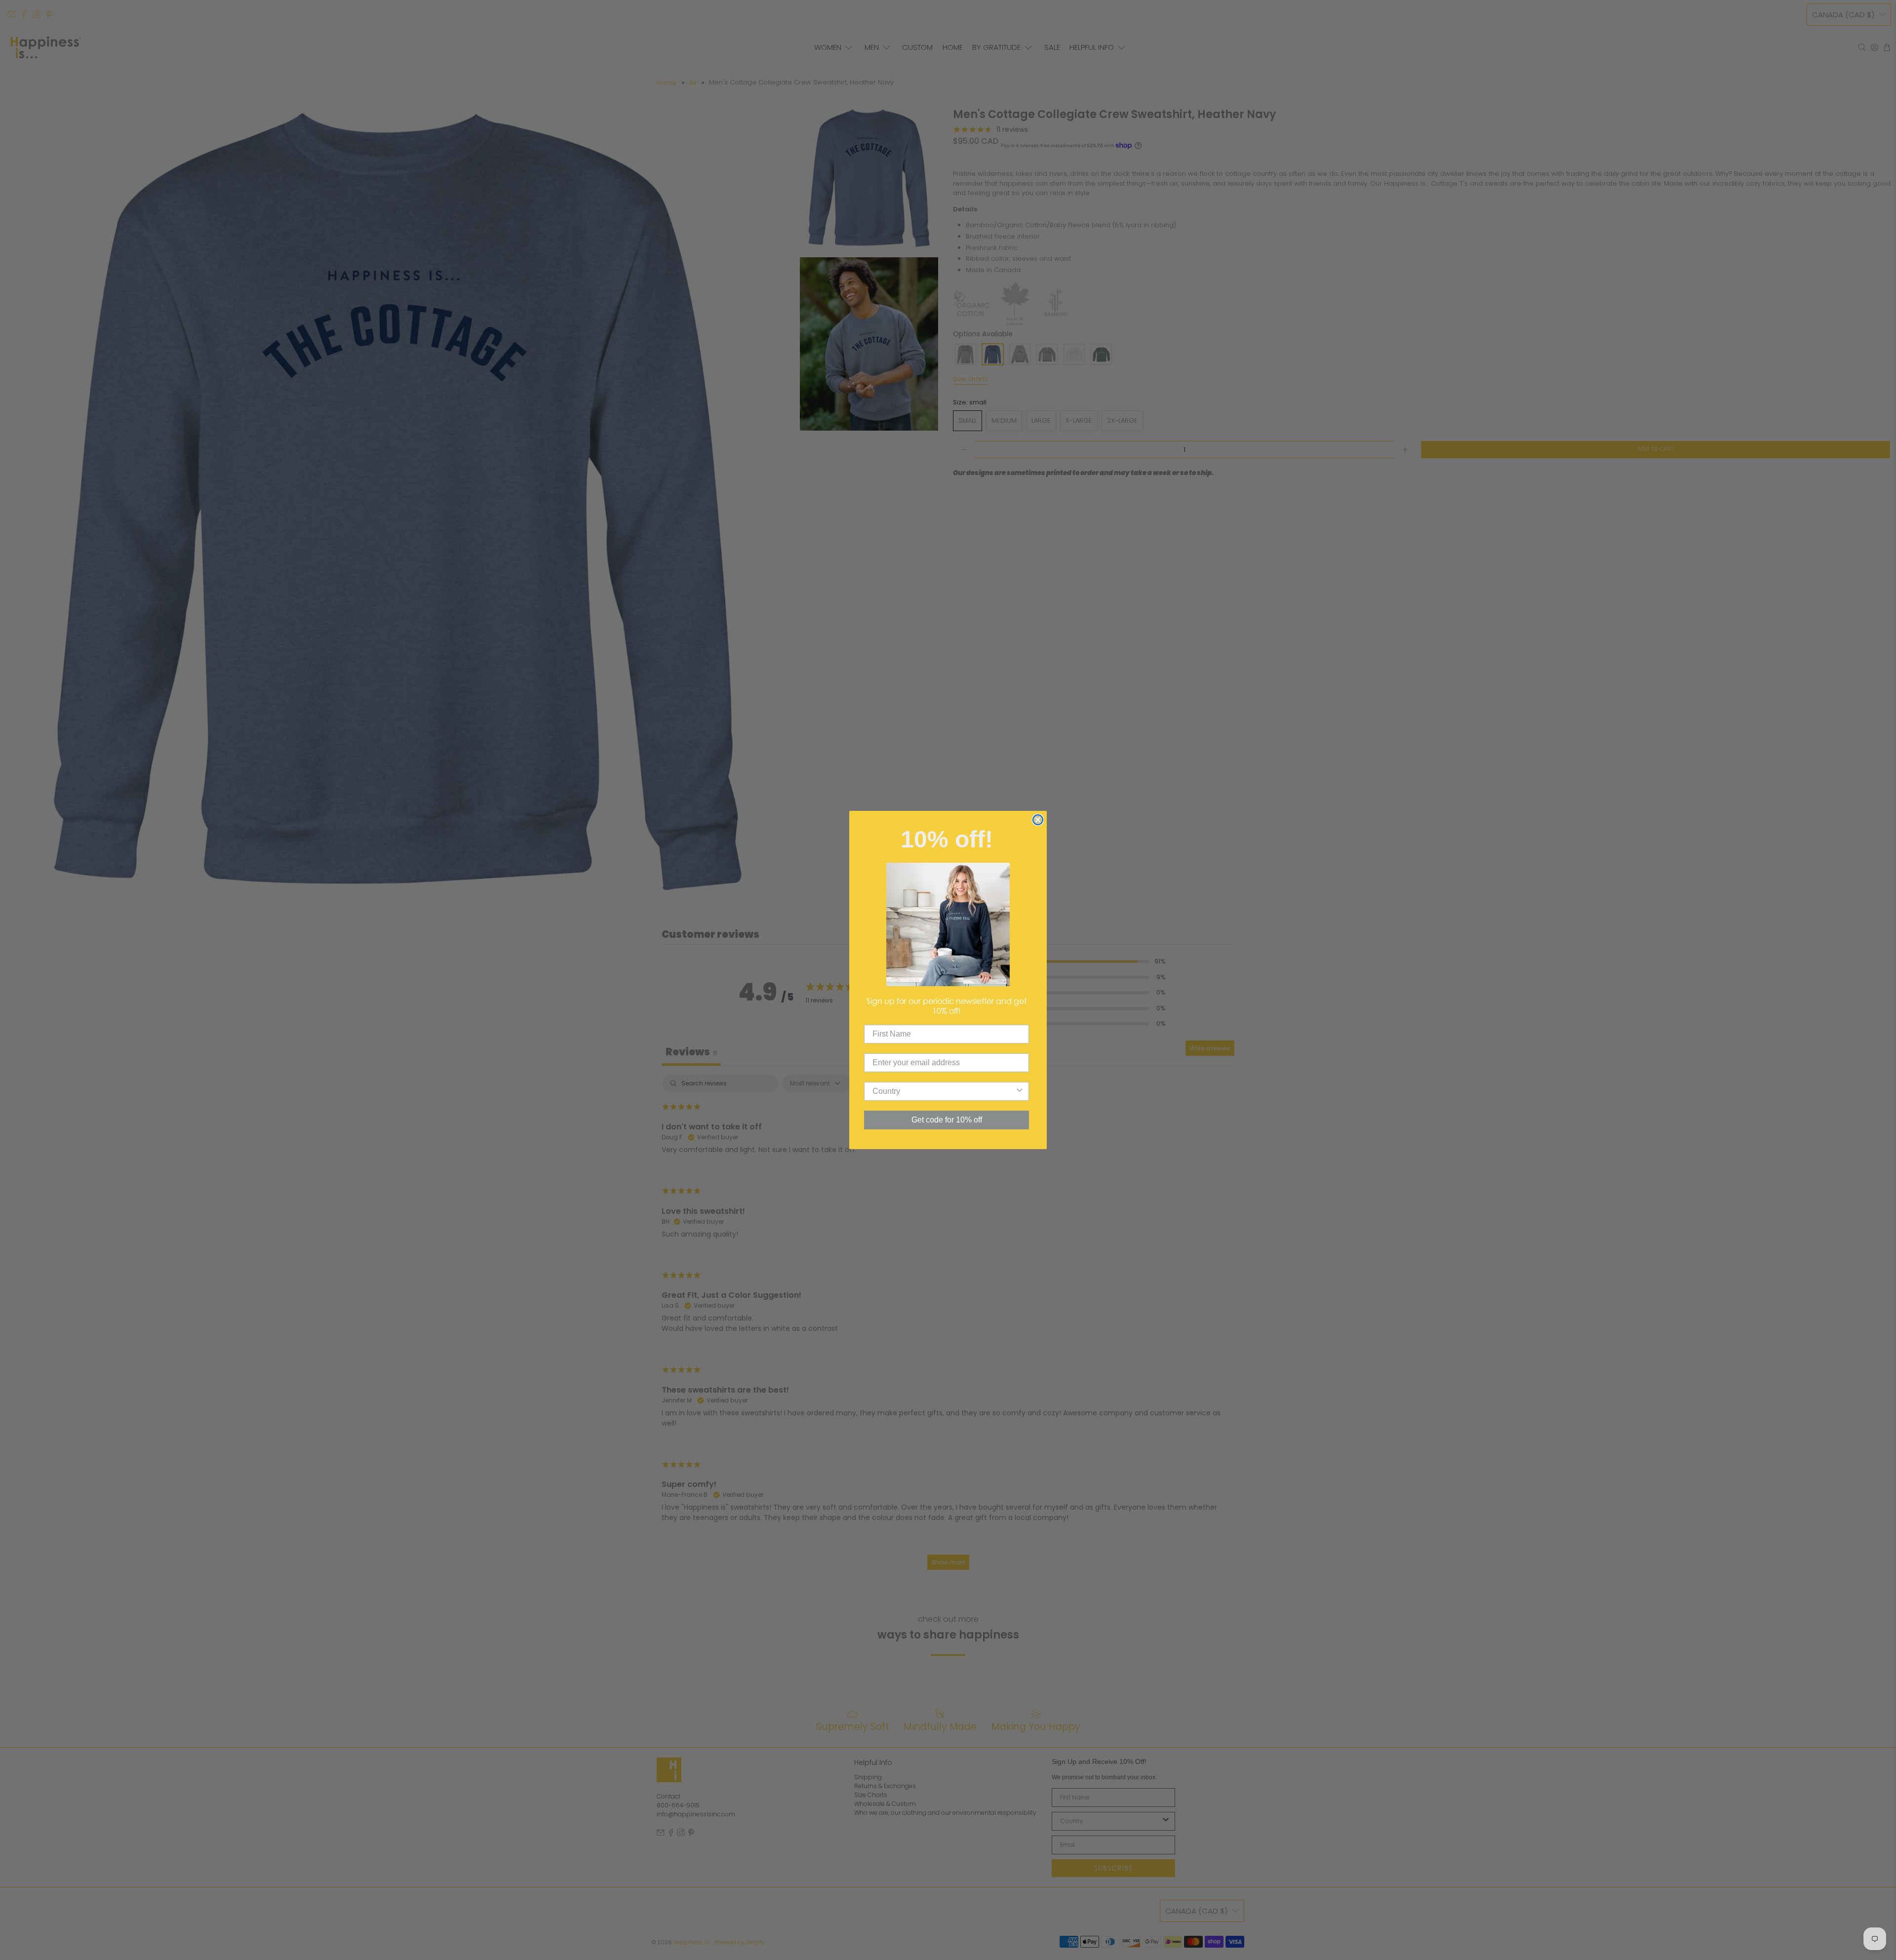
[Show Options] (1020, 1091)
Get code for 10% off (947, 1120)
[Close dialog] (1038, 820)
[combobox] (944, 1091)
